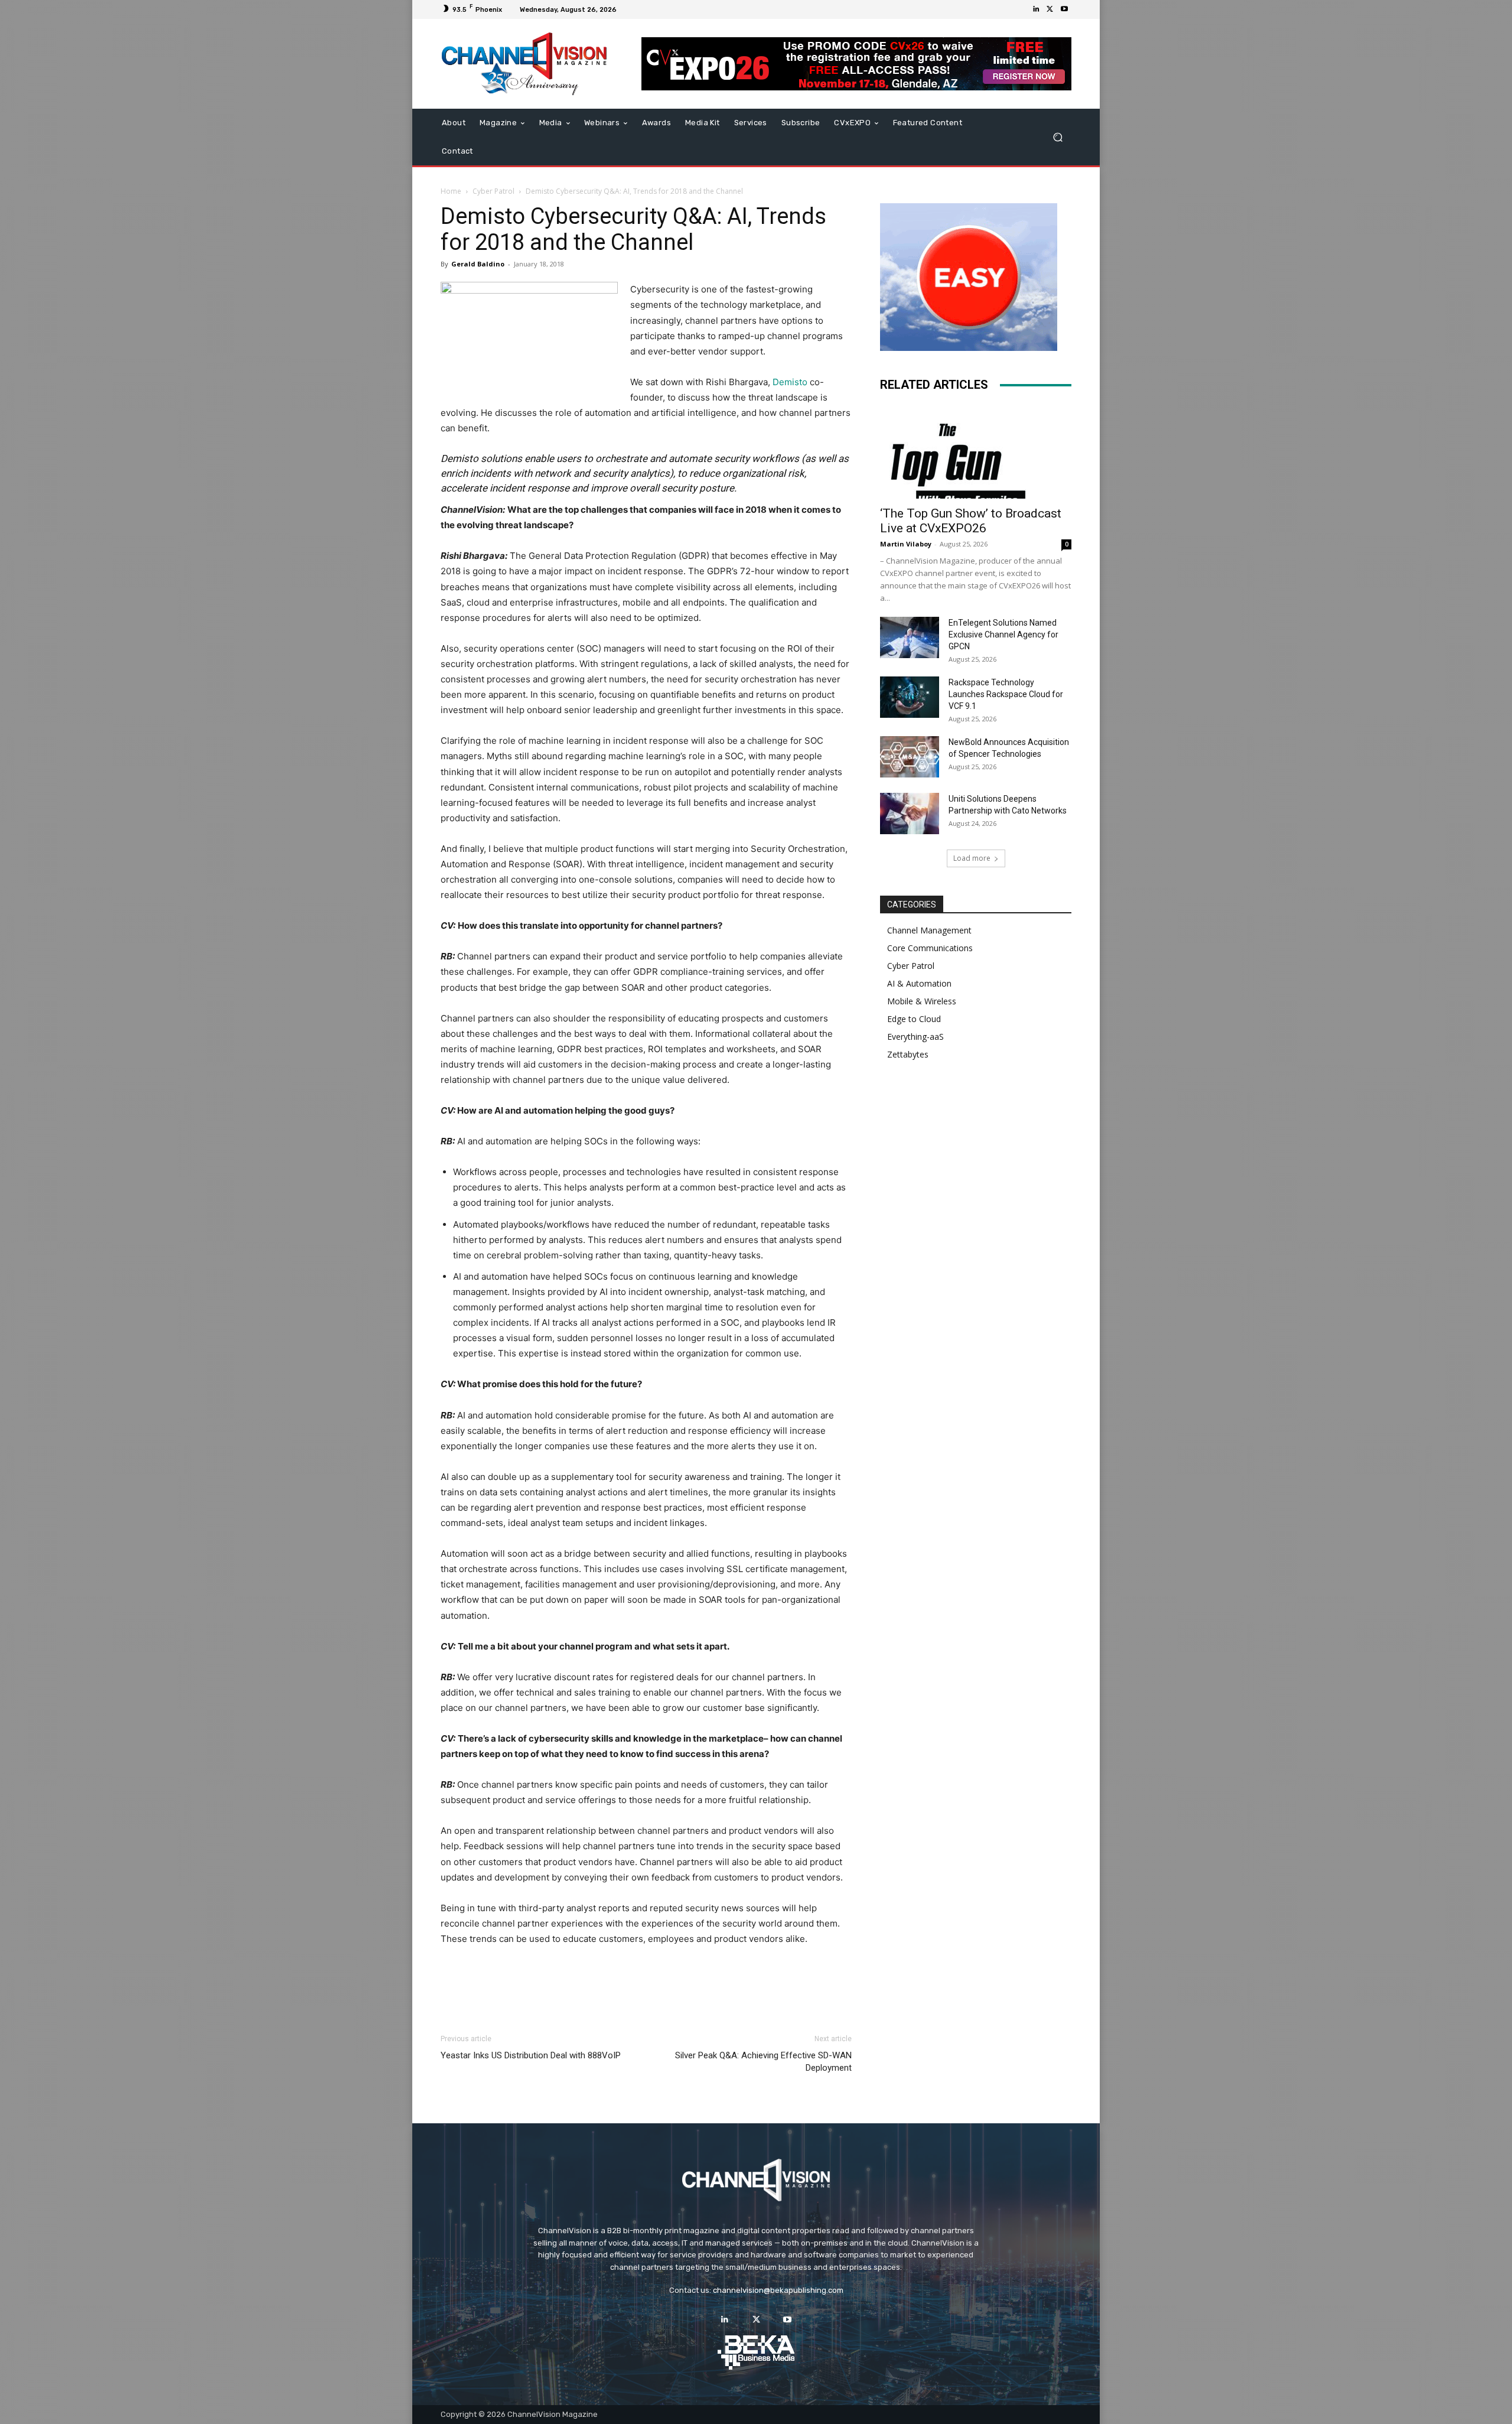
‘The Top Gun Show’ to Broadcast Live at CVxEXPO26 (971, 521)
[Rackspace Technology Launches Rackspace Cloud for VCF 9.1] (910, 697)
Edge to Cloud (914, 1019)
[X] (1050, 9)
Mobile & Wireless (922, 1001)
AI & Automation (919, 983)
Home (451, 191)
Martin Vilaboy (906, 544)
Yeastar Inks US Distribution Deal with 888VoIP (531, 2055)
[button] (1058, 137)
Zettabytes (908, 1054)
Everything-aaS (915, 1037)
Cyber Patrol (493, 191)
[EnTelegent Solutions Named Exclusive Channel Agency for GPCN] (910, 637)
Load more (972, 858)
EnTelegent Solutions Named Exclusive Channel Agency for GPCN (1003, 635)
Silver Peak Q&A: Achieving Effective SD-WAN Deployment (763, 2062)
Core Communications (930, 948)
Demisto (790, 382)
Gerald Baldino (478, 264)
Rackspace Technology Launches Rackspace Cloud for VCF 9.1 (1006, 694)
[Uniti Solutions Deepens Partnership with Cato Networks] (910, 814)
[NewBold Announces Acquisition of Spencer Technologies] (910, 757)
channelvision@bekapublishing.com (778, 2290)
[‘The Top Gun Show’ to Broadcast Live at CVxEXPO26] (976, 451)
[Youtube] (1064, 9)
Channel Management (929, 930)
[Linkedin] (1036, 9)
